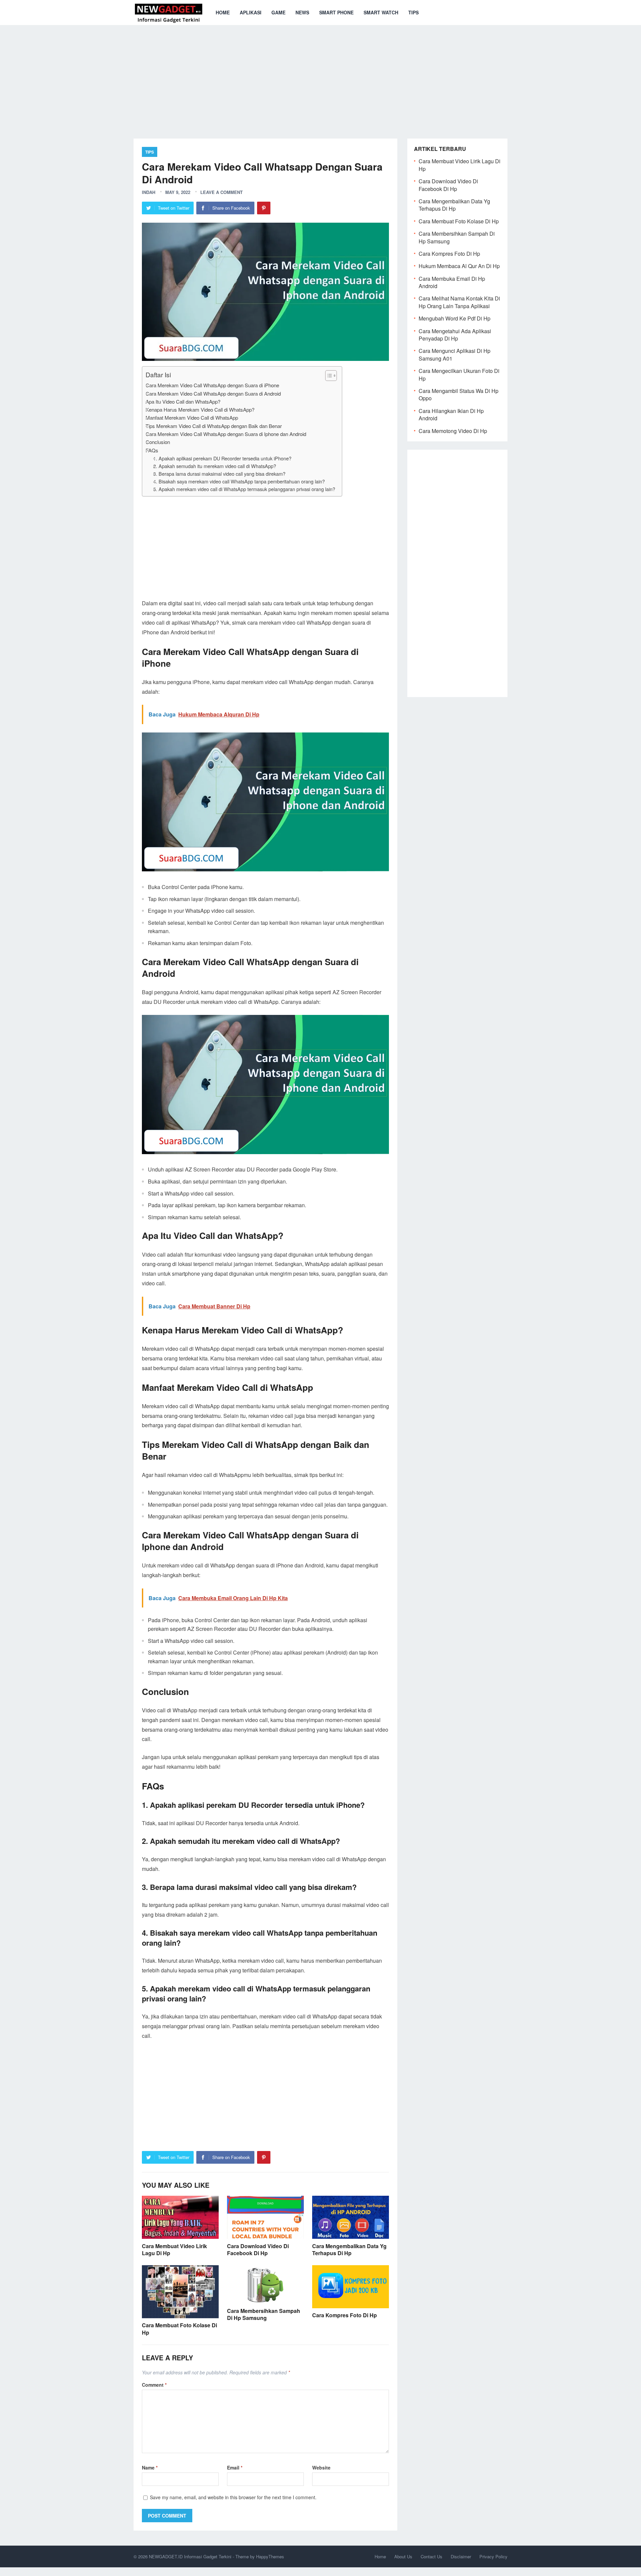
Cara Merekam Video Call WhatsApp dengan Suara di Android (213, 393)
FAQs (152, 450)
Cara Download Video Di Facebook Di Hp (258, 2250)
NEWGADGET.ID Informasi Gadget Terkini (190, 2556)
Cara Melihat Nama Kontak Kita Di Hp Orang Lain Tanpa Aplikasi (459, 302)
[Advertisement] (320, 77)
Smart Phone (336, 12)
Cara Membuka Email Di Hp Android (452, 282)
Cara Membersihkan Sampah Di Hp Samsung (264, 2314)
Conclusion (158, 442)
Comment (154, 2385)
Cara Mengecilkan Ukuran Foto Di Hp (459, 374)
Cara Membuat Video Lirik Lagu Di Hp (174, 2250)
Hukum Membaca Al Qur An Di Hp (459, 266)
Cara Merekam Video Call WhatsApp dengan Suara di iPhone (212, 385)
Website (321, 2467)
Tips (413, 12)
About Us (403, 2556)
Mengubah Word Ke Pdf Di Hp (455, 318)
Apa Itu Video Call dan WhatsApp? (183, 401)
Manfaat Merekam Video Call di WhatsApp (192, 417)
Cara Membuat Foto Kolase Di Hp (179, 2329)
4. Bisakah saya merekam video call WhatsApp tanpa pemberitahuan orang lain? (239, 481)
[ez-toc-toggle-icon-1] (328, 376)
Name (150, 2467)
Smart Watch (381, 12)
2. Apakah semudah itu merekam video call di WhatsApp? (215, 466)
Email (235, 2467)
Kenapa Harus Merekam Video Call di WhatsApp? (200, 409)
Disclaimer (461, 2556)
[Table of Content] (331, 376)
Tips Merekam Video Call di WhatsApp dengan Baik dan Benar (214, 426)
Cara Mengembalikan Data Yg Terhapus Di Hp (349, 2250)
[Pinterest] (264, 208)
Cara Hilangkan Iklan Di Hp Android (451, 414)
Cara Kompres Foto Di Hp (345, 2315)
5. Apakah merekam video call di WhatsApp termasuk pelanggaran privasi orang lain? (244, 489)
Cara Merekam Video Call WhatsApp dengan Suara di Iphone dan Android (226, 434)
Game (278, 12)
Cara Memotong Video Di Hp (453, 431)
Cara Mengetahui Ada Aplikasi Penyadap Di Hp (455, 335)
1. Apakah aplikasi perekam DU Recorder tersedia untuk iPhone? (222, 458)
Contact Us (432, 2556)
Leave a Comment (222, 192)
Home (223, 12)
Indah (149, 192)
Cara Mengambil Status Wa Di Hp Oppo (459, 394)
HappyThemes (270, 2556)
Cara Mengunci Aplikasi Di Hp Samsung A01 (455, 354)
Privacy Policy (493, 2556)
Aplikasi (251, 12)
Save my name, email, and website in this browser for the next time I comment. (233, 2497)
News (302, 12)
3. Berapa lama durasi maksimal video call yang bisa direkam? (219, 474)
